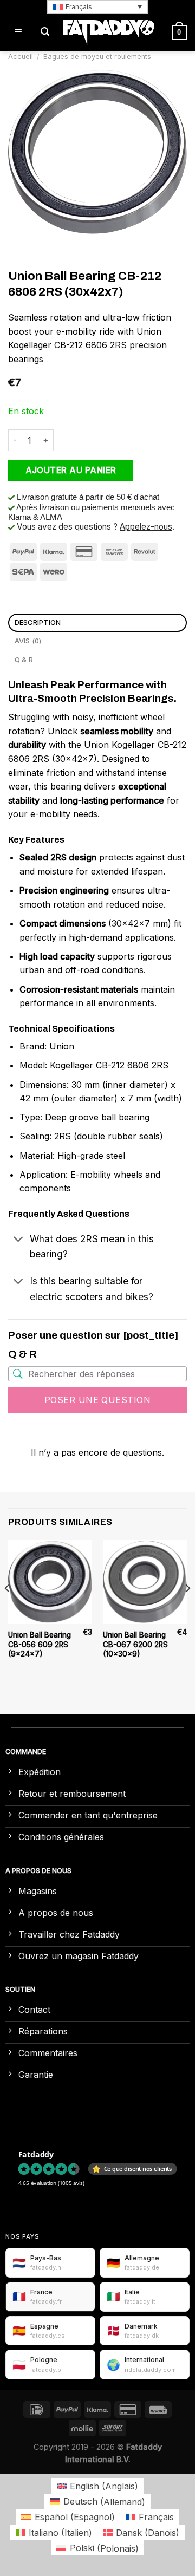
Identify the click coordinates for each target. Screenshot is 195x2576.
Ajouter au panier (71, 470)
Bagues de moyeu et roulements (97, 57)
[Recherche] (45, 32)
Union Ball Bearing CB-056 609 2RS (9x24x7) (40, 1644)
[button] (97, 7)
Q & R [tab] (24, 660)
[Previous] (8, 1610)
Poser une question (98, 1400)
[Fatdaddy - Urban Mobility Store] (109, 32)
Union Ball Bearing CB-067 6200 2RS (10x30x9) (135, 1644)
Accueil (21, 57)
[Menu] (18, 32)
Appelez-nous (146, 527)
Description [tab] (38, 622)
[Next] (187, 1610)
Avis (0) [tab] (28, 641)
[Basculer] (19, 1240)
